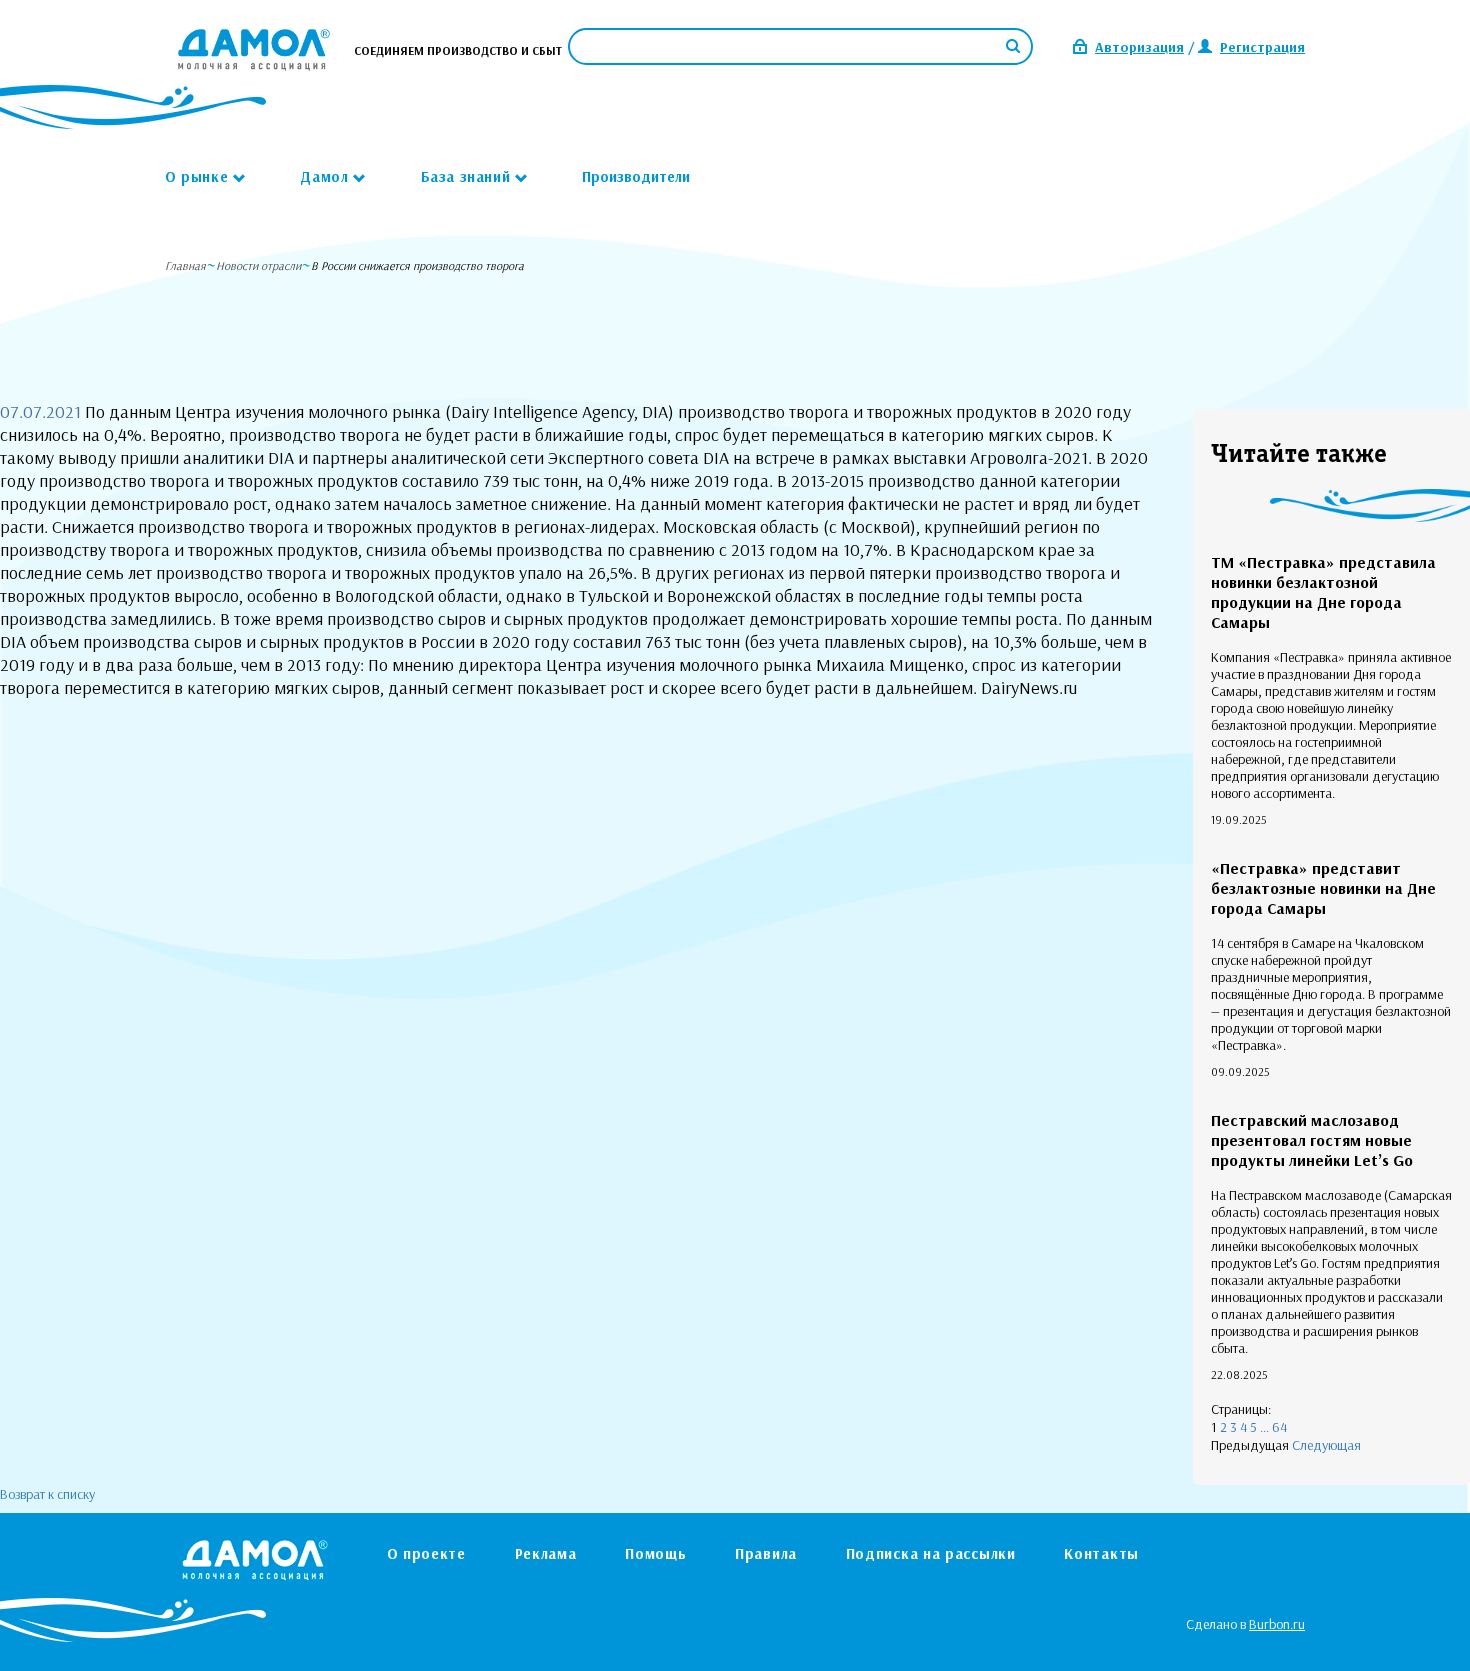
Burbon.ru (1277, 1624)
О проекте (426, 1553)
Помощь (655, 1553)
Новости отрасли (258, 265)
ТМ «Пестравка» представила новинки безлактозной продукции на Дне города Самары (1323, 592)
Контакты (1101, 1553)
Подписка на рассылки (931, 1553)
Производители (636, 176)
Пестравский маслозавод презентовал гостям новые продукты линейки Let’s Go (1312, 1140)
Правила (766, 1553)
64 (1279, 1427)
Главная (185, 265)
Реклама (546, 1553)
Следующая (1326, 1445)
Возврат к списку (47, 1494)
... (1264, 1427)
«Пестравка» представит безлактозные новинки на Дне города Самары (1323, 888)
